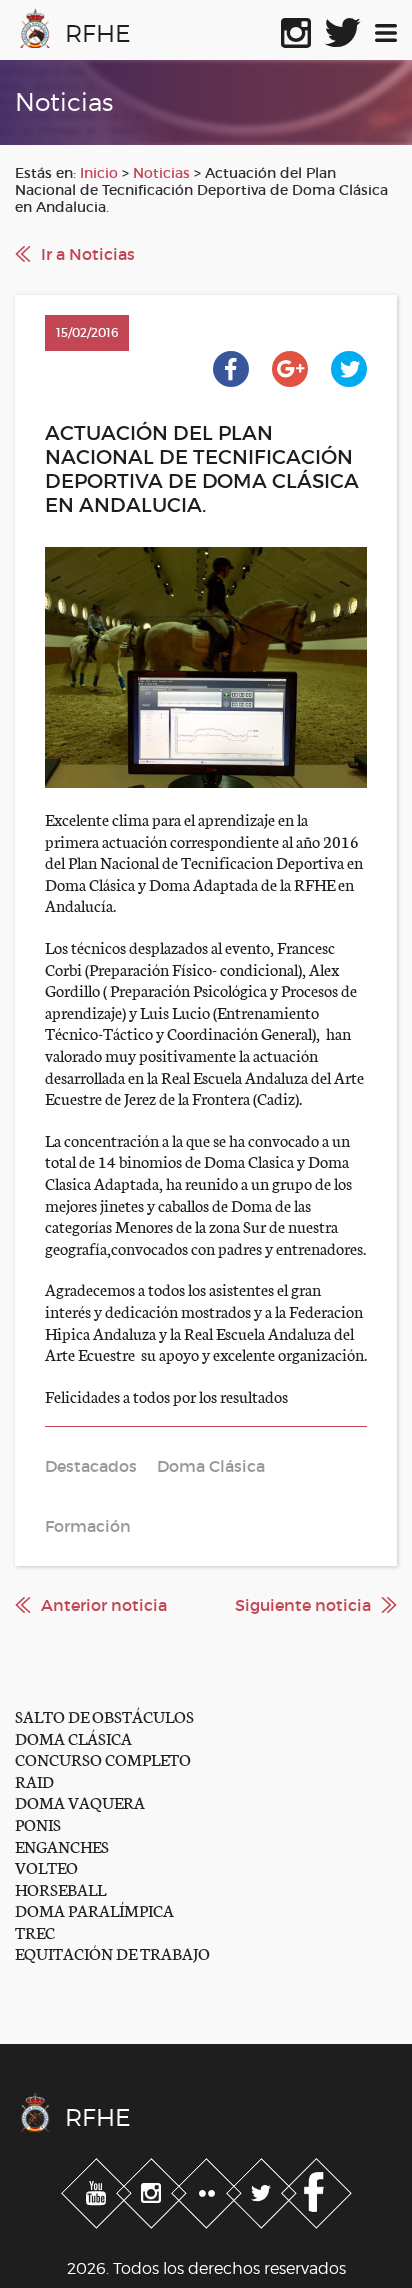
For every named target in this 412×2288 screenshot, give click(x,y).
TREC (35, 1931)
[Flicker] (208, 2189)
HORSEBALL (60, 1888)
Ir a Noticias (88, 254)
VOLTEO (46, 1866)
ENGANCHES (62, 1845)
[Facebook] (316, 2189)
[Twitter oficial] (343, 29)
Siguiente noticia (303, 1605)
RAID (34, 1780)
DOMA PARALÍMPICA (94, 1909)
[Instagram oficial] (296, 29)
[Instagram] (153, 2189)
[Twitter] (263, 2189)
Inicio (99, 173)
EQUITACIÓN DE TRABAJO (112, 1952)
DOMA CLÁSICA (73, 1737)
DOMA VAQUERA (80, 1801)
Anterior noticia (104, 1605)
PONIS (38, 1823)
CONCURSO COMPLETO (103, 1758)
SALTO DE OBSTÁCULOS (104, 1715)
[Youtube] (98, 2189)
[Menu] (386, 29)
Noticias (161, 173)
